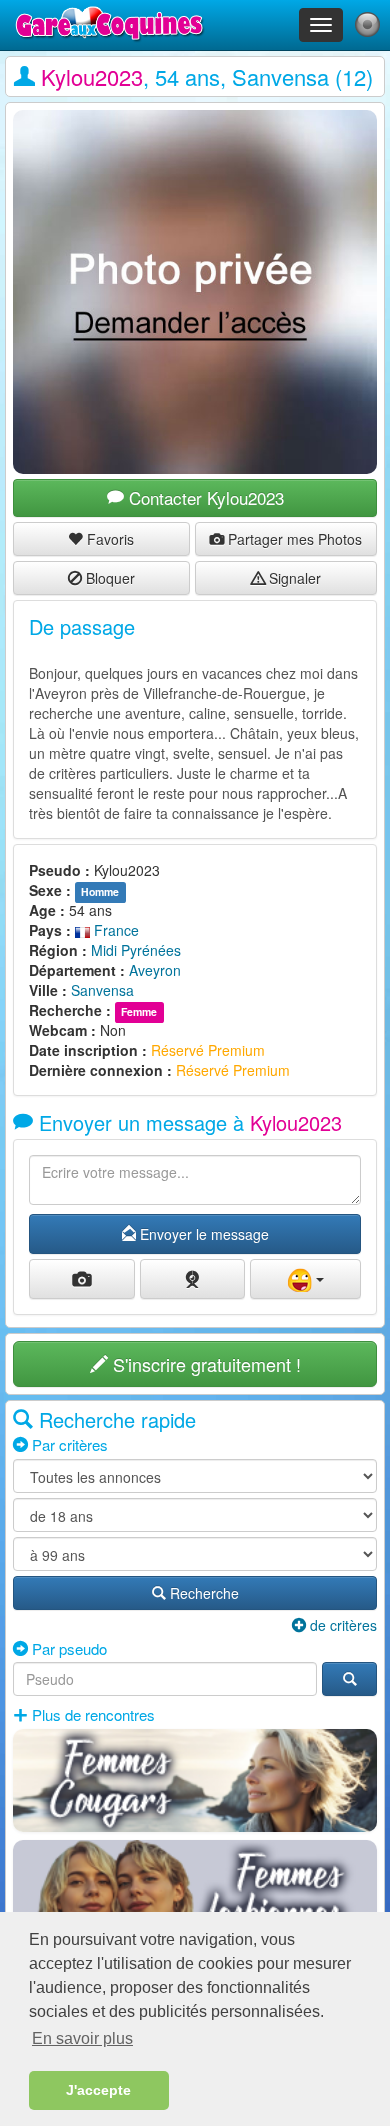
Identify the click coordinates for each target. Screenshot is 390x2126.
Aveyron (155, 970)
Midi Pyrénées (136, 950)
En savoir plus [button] (82, 2038)
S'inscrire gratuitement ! (204, 1364)
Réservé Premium (208, 1050)
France (114, 930)
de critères (341, 1625)
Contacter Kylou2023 (204, 497)
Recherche (202, 1593)
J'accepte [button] (98, 2090)
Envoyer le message (202, 1234)
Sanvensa (102, 990)
